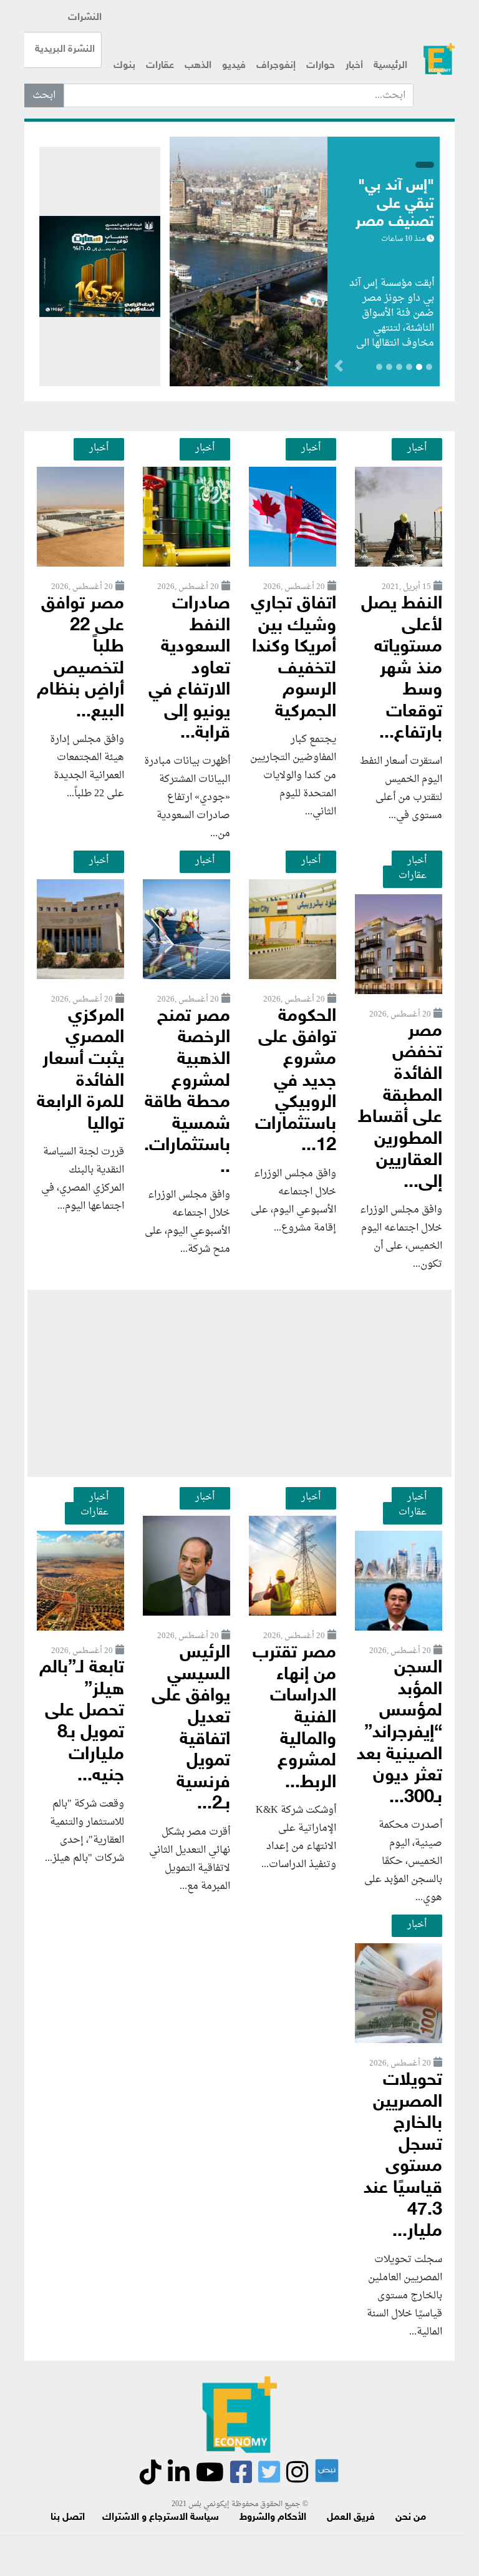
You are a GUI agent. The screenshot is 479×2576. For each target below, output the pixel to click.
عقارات (160, 66)
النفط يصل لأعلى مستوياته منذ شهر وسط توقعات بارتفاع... (402, 669)
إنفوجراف (276, 66)
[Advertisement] (239, 1383)
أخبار (354, 66)
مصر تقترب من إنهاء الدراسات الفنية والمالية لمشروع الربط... (294, 1718)
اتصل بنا (68, 2518)
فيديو (234, 66)
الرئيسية (390, 66)
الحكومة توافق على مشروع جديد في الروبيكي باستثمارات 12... (296, 1081)
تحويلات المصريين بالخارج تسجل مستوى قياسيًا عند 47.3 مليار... (403, 2156)
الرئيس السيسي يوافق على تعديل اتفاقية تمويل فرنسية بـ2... (191, 1729)
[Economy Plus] (439, 59)
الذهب (198, 66)
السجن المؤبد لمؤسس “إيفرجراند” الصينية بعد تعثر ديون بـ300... (399, 1733)
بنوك (124, 66)
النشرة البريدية (65, 50)
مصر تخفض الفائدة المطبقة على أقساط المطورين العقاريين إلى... (400, 1107)
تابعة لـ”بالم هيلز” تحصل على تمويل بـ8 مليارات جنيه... (82, 1722)
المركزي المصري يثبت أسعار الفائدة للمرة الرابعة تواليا (80, 1071)
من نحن (411, 2518)
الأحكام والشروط (273, 2518)
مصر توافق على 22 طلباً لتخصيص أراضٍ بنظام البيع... (80, 658)
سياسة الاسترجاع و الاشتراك (161, 2518)
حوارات (321, 66)
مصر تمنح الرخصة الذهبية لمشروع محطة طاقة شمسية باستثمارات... (187, 1092)
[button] (298, 368)
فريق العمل (351, 2518)
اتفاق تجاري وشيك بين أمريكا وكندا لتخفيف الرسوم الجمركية (293, 658)
